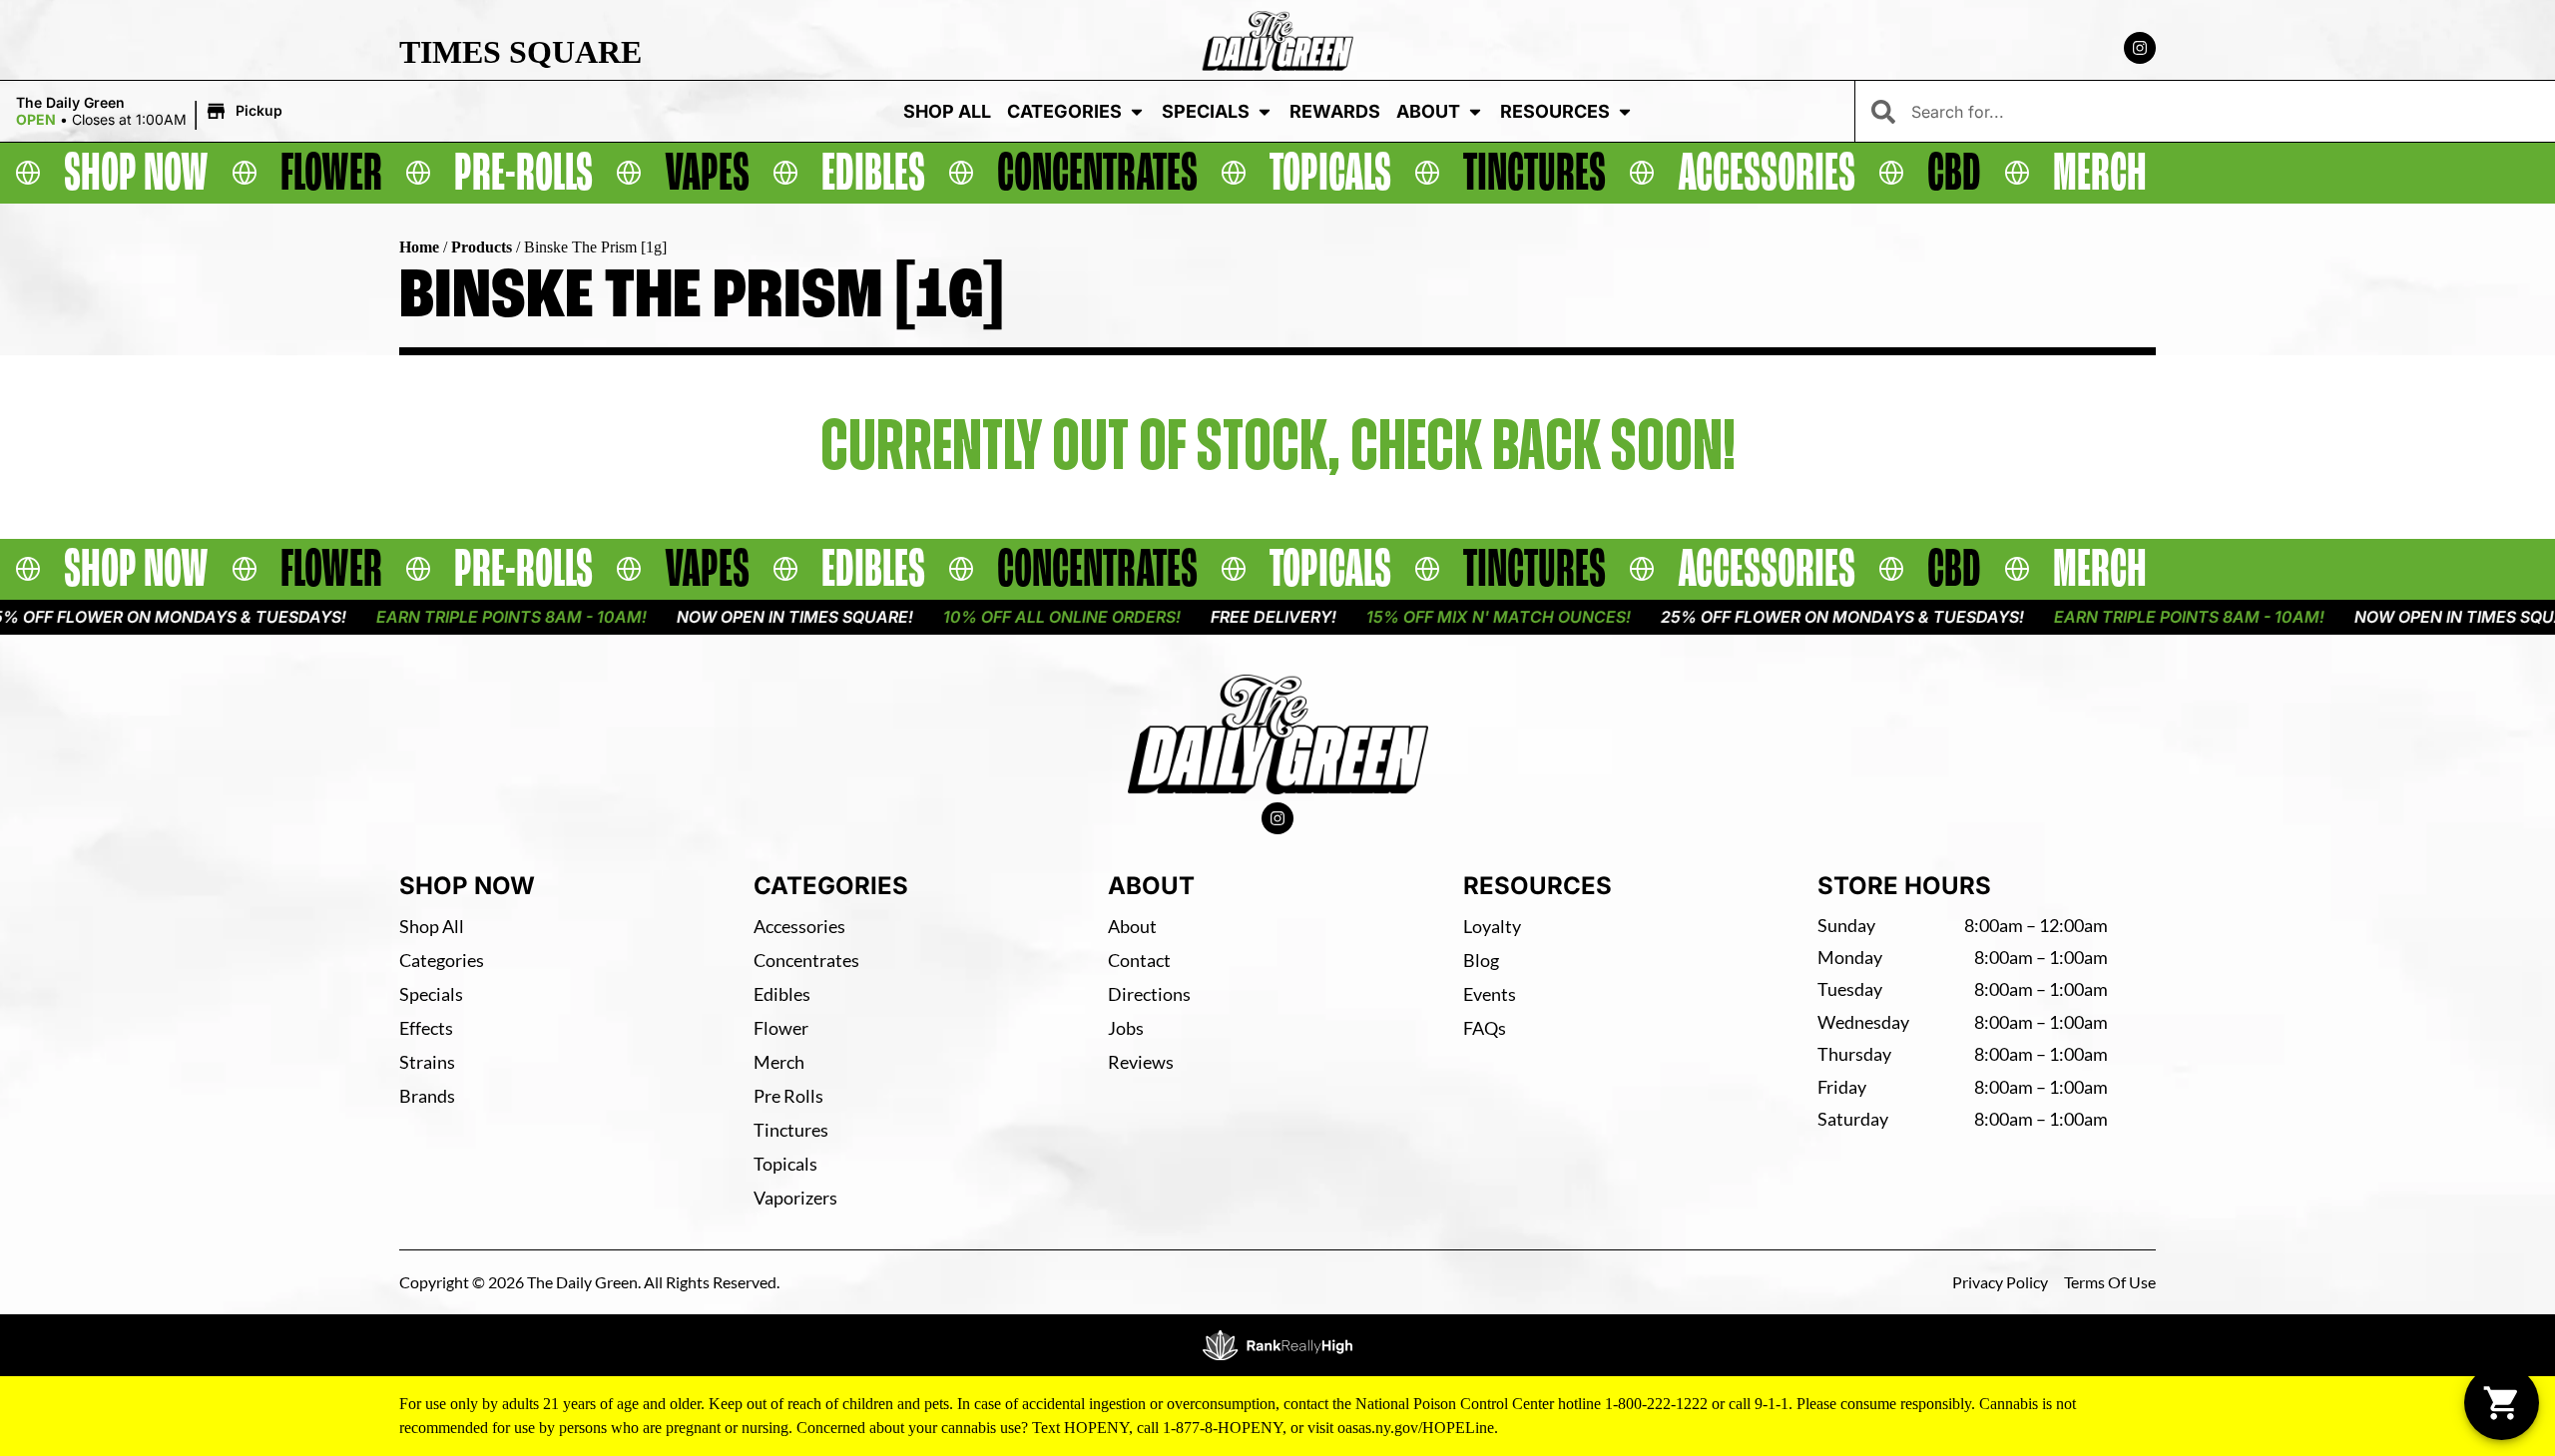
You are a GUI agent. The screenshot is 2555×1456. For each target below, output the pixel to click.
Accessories (799, 926)
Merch (779, 1062)
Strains (427, 1062)
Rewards (1335, 111)
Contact (1139, 960)
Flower (781, 1028)
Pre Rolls (788, 1096)
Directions (1149, 994)
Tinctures (791, 1130)
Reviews (1141, 1062)
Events (1490, 994)
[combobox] (2225, 111)
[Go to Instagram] (2140, 48)
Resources (1555, 111)
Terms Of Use (2110, 1282)
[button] (152, 112)
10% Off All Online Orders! (1000, 617)
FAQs (1485, 1028)
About (1428, 111)
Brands (427, 1096)
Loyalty (1492, 926)
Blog (1481, 960)
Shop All (947, 111)
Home (419, 247)
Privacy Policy (2000, 1282)
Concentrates (806, 960)
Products (482, 247)
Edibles (782, 994)
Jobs (1126, 1028)
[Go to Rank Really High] (1277, 1345)
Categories (1064, 111)
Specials (1206, 111)
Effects (426, 1028)
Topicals (785, 1164)
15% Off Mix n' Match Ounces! (1437, 617)
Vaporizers (795, 1198)
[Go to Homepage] (1278, 734)
